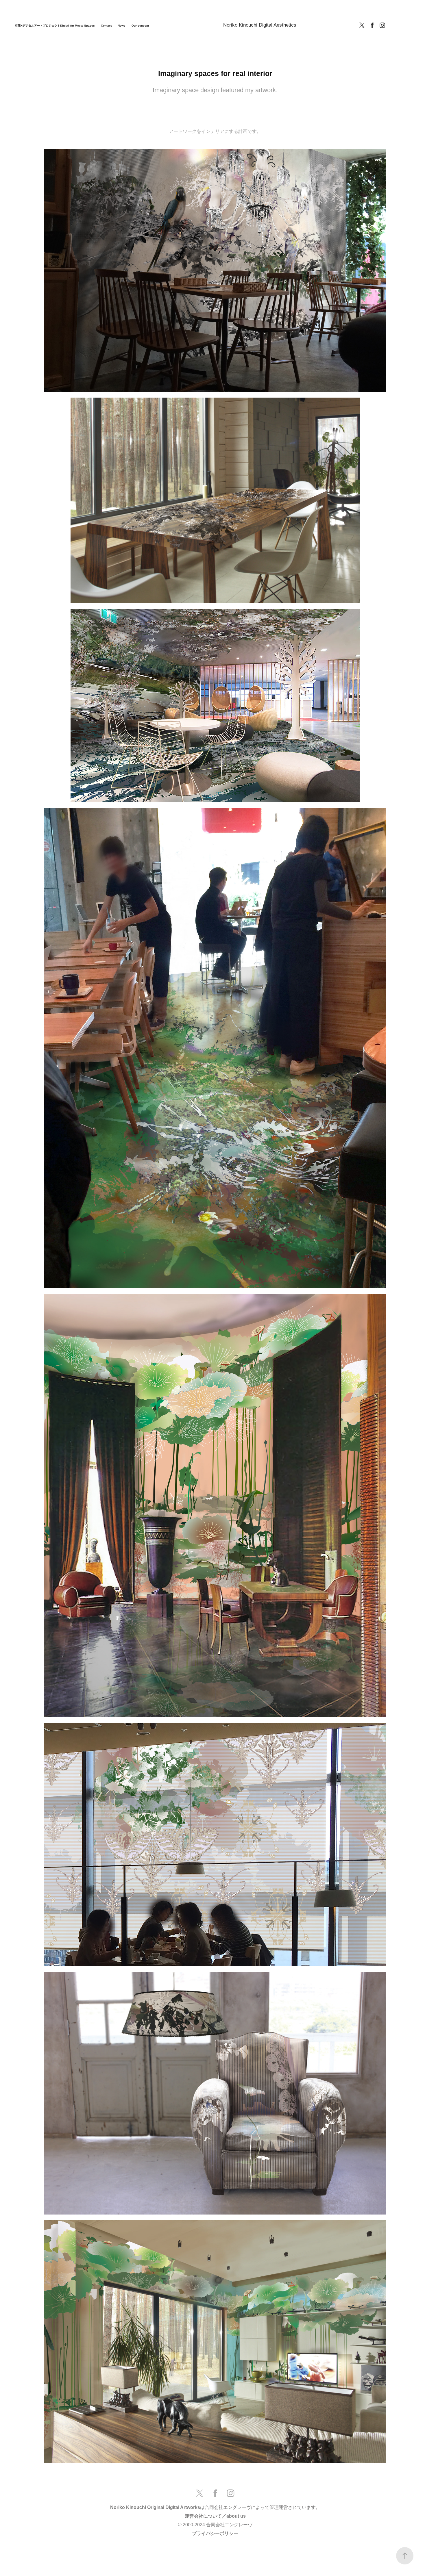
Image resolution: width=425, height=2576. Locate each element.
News (122, 26)
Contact (106, 26)
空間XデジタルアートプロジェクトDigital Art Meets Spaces (55, 26)
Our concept (140, 26)
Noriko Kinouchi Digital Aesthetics (260, 25)
